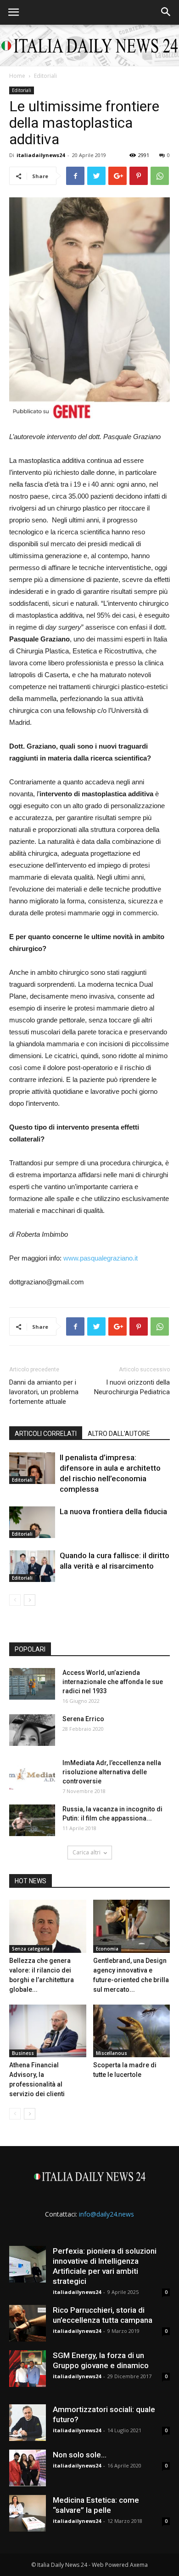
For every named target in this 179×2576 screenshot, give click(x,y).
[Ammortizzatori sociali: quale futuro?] (28, 2423)
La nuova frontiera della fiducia (113, 1511)
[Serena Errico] (32, 1730)
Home (17, 76)
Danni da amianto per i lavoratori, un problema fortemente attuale (44, 1392)
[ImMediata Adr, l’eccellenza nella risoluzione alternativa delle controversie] (32, 1774)
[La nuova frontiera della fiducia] (32, 1522)
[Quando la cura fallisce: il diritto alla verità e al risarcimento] (32, 1566)
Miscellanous (112, 2053)
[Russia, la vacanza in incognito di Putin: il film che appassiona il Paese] (32, 1820)
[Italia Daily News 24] (89, 46)
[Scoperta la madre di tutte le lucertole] (132, 2031)
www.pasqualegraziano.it (101, 1258)
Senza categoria (31, 1949)
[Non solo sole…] (28, 2468)
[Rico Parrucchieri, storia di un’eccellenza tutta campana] (28, 2323)
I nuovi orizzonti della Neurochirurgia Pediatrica (132, 1387)
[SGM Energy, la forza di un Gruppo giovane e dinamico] (28, 2369)
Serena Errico (83, 1719)
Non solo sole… (80, 2455)
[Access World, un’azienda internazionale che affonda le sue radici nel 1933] (32, 1684)
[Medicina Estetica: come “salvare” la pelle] (28, 2513)
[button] (166, 12)
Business (23, 2053)
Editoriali (45, 76)
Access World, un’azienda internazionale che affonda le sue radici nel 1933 (113, 1682)
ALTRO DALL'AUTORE (119, 1434)
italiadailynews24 (41, 155)
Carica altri (87, 1852)
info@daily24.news (106, 2214)
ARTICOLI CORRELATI (46, 1434)
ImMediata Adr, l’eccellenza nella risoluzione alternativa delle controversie (112, 1772)
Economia (107, 1949)
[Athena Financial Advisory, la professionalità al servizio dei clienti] (48, 2031)
